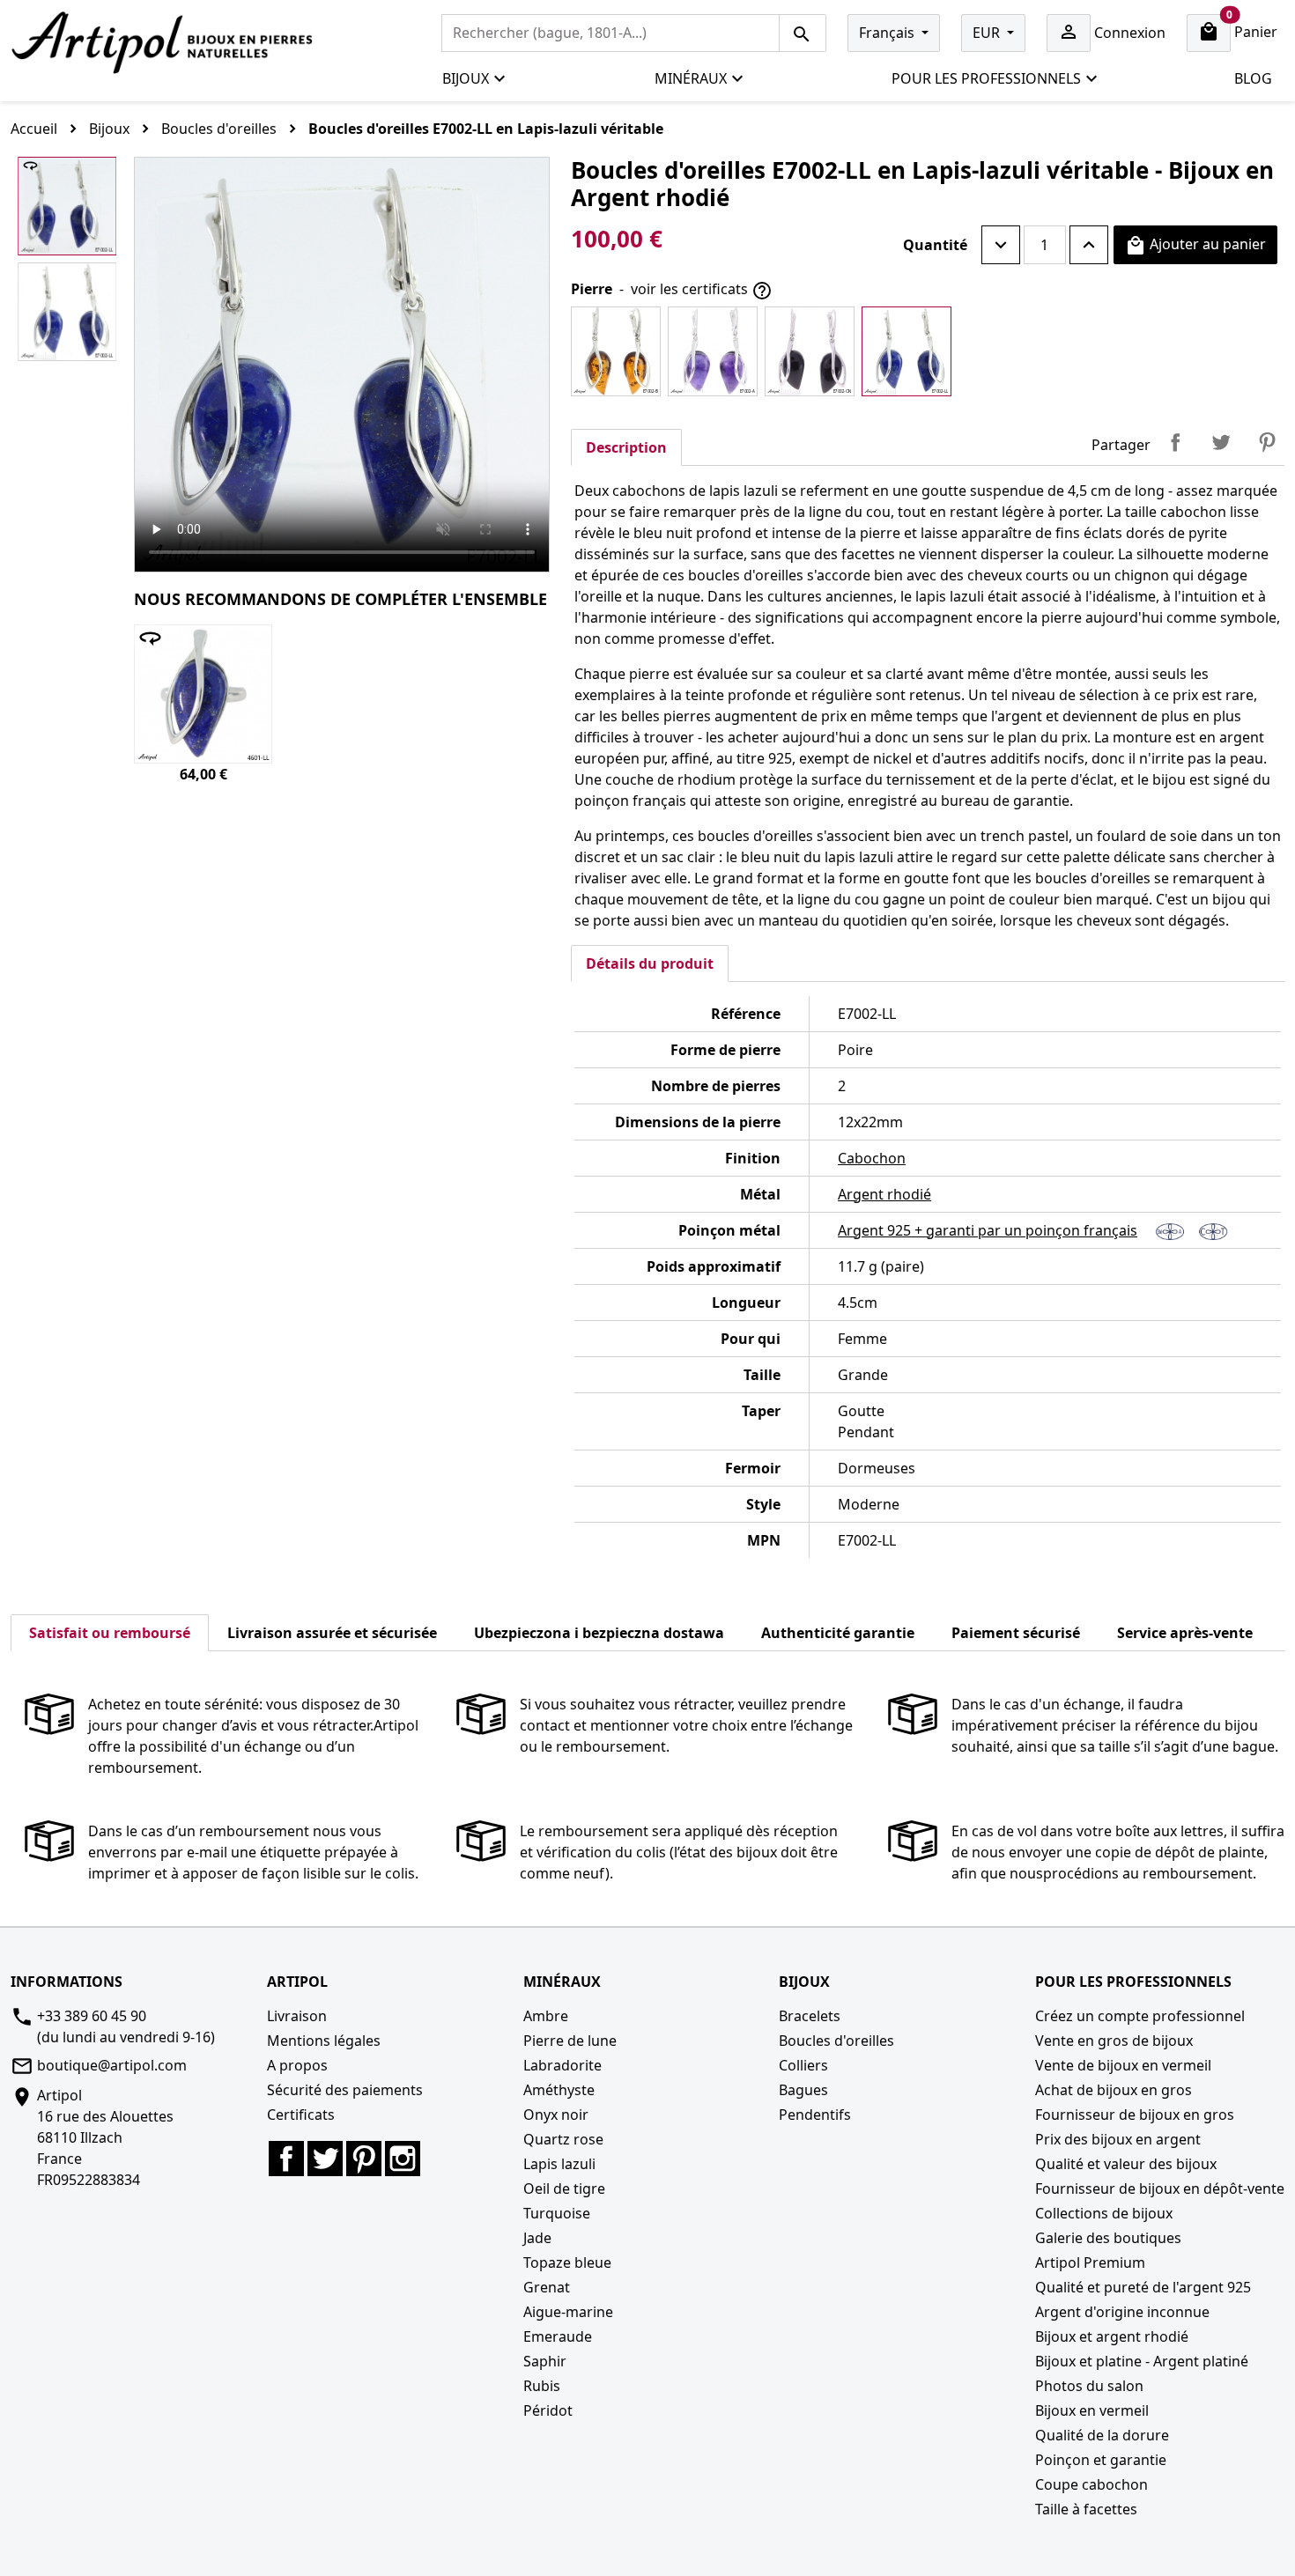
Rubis (542, 2386)
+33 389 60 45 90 (92, 2016)
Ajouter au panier (1195, 245)
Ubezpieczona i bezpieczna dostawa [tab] (599, 1633)
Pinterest (1267, 442)
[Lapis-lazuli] (906, 351)
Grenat (547, 2287)
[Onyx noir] (810, 351)
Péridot (548, 2410)
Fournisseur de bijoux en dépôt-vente (1160, 2188)
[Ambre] (616, 351)
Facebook (286, 2159)
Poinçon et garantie (1101, 2460)
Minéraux (691, 78)
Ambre (546, 2016)
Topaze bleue (567, 2262)
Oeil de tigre (564, 2188)
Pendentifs (815, 2115)
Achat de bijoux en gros (1114, 2090)
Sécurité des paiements (345, 2090)
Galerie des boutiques (1108, 2238)
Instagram (403, 2159)
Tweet (1221, 442)
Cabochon (872, 1158)
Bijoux (466, 78)
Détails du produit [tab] (650, 963)
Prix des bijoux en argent (1118, 2139)
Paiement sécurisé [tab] (1016, 1633)
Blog (1253, 78)
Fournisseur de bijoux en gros (1135, 2115)
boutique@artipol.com (112, 2065)
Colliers (803, 2065)
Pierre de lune (570, 2041)
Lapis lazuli (559, 2164)
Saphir (545, 2361)
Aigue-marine (568, 2312)
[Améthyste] (713, 351)
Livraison (297, 2016)
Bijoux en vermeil (1092, 2410)
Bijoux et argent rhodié (1112, 2336)
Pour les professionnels (986, 78)
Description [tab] (626, 447)
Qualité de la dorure (1102, 2435)
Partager (1175, 442)
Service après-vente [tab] (1185, 1633)
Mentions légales (324, 2041)
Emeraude (558, 2336)
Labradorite (562, 2065)
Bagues (803, 2090)
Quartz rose (563, 2139)
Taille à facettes (1086, 2509)
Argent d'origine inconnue (1122, 2312)
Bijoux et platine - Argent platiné (1142, 2361)
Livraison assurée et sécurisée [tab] (332, 1633)
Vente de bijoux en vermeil (1123, 2065)
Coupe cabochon (1091, 2484)
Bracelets (810, 2016)
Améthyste (559, 2090)
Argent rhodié (884, 1194)
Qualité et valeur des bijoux (1126, 2164)
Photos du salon (1089, 2386)
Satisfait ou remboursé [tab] (110, 1633)
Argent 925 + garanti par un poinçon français (988, 1230)
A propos (297, 2065)
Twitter (325, 2159)
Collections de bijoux (1104, 2213)
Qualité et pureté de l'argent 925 (1143, 2287)
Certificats (301, 2115)
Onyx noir (556, 2115)
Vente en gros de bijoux (1114, 2041)
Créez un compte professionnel (1140, 2016)
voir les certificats (702, 290)
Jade (537, 2238)
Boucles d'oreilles (836, 2041)
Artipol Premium (1090, 2262)
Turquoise (557, 2213)
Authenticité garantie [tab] (838, 1633)
